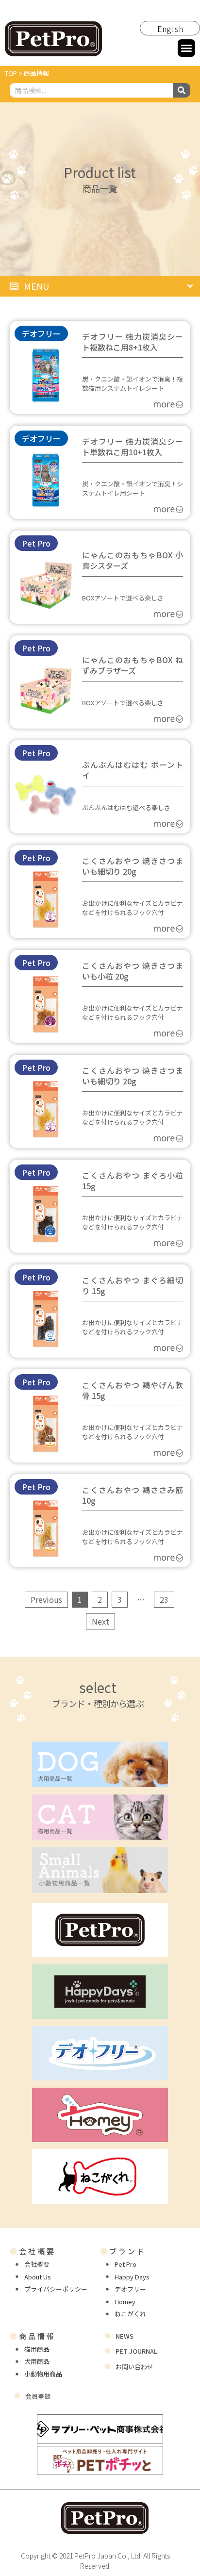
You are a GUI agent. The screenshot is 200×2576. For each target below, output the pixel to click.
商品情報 (33, 2336)
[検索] (182, 90)
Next (100, 1621)
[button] (186, 48)
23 (164, 1598)
